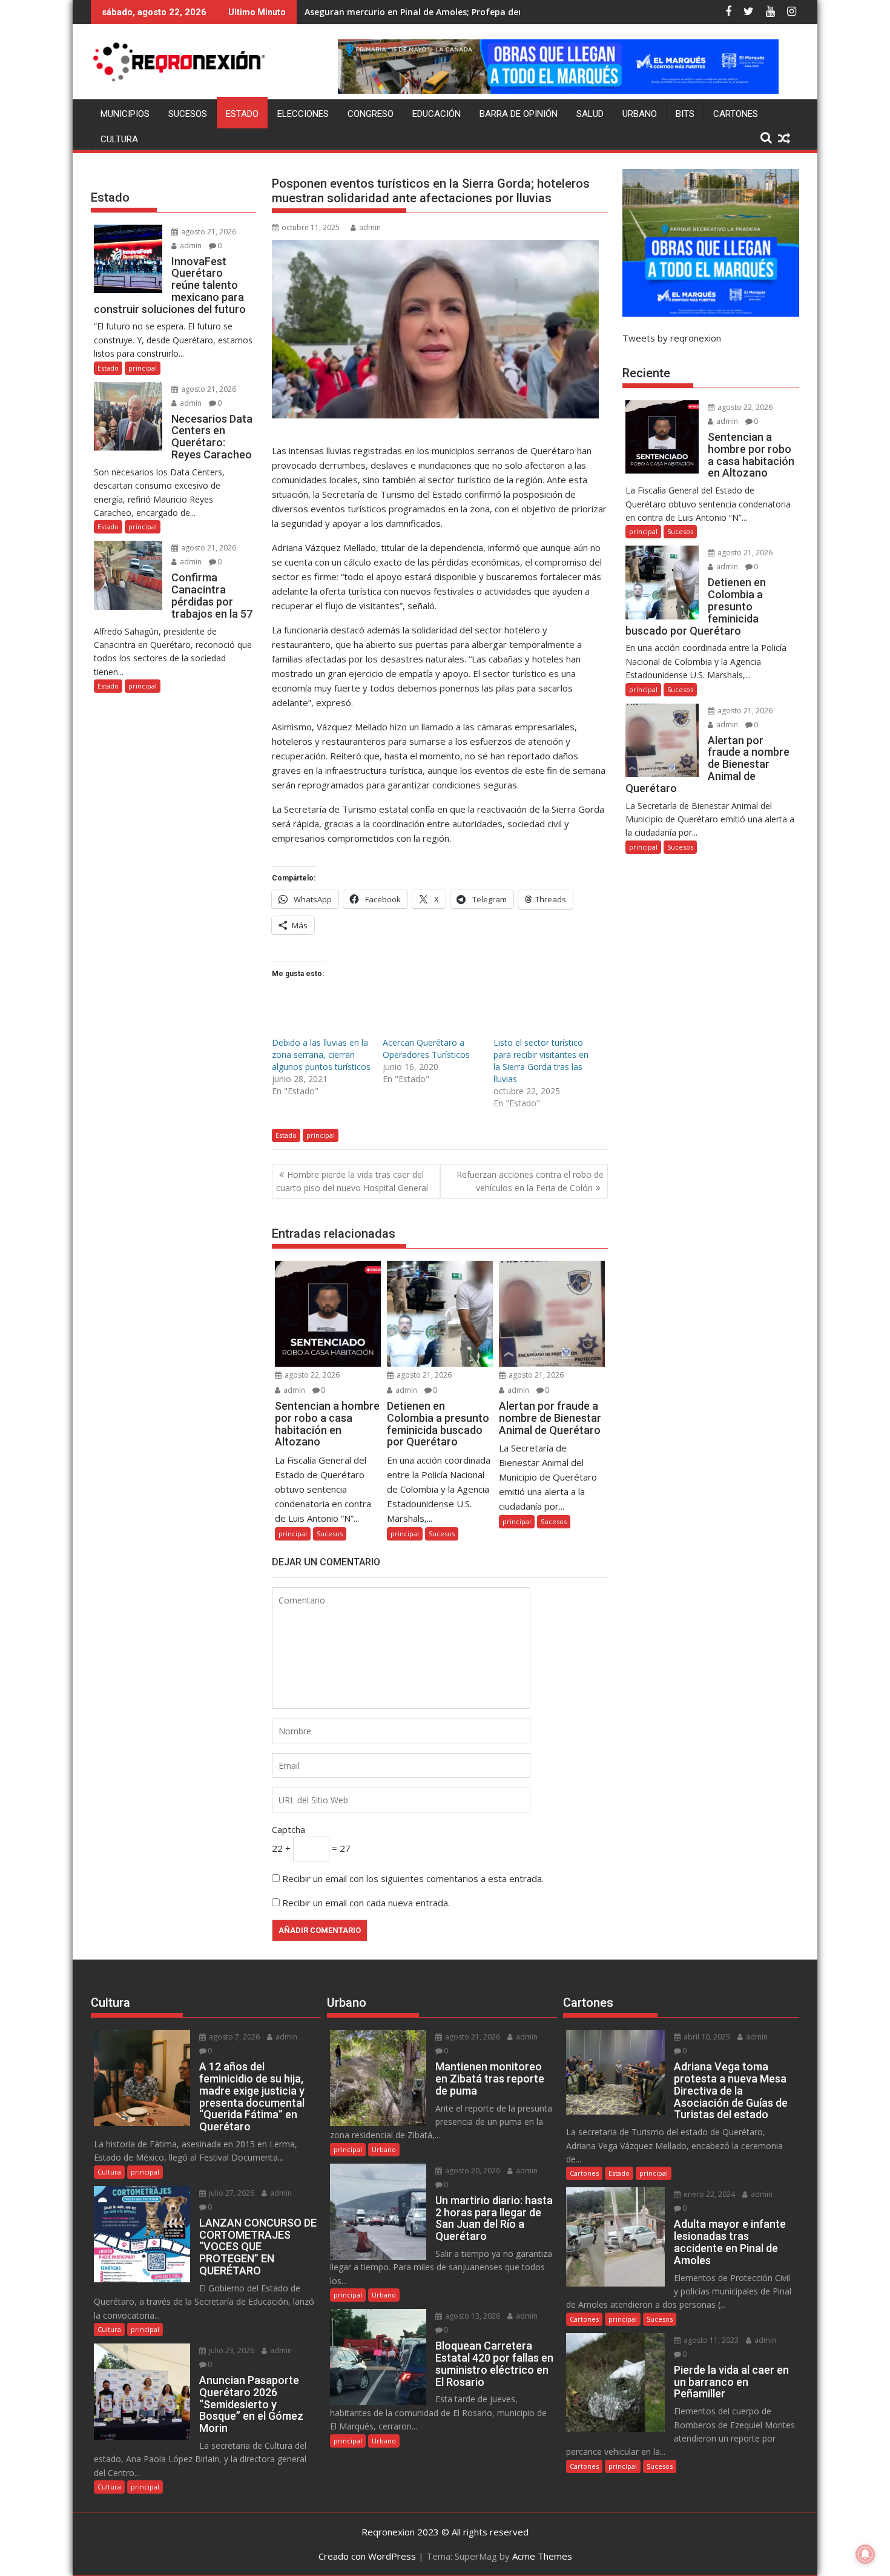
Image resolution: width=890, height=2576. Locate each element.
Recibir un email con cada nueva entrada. (366, 1903)
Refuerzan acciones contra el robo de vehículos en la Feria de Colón (530, 1181)
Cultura (119, 139)
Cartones (736, 114)
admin (370, 227)
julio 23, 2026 (231, 2350)
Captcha (288, 1829)
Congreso (371, 114)
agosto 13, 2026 (472, 2316)
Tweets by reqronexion (672, 338)
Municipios (125, 114)
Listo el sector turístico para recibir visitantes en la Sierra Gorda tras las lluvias (541, 1061)
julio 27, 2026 (231, 2193)
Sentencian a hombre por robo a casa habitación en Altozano (436, 12)
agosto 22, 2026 (311, 1375)
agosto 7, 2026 (233, 2037)
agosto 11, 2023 (710, 2340)
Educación (437, 114)
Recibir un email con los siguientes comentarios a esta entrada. (413, 1878)
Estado (242, 114)
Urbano (640, 114)
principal (321, 1135)
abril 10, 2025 (706, 2037)
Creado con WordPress (367, 2556)
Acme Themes (542, 2556)
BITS (685, 114)
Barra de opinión (519, 114)
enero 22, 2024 (708, 2194)
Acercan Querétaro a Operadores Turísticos (426, 1049)
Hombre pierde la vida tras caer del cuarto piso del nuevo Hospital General (352, 1181)
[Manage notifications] (865, 2554)
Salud (590, 114)
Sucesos (188, 114)
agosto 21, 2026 (423, 1375)
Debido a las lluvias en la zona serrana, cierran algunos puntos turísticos (321, 1055)
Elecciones (303, 114)
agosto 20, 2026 (472, 2171)
